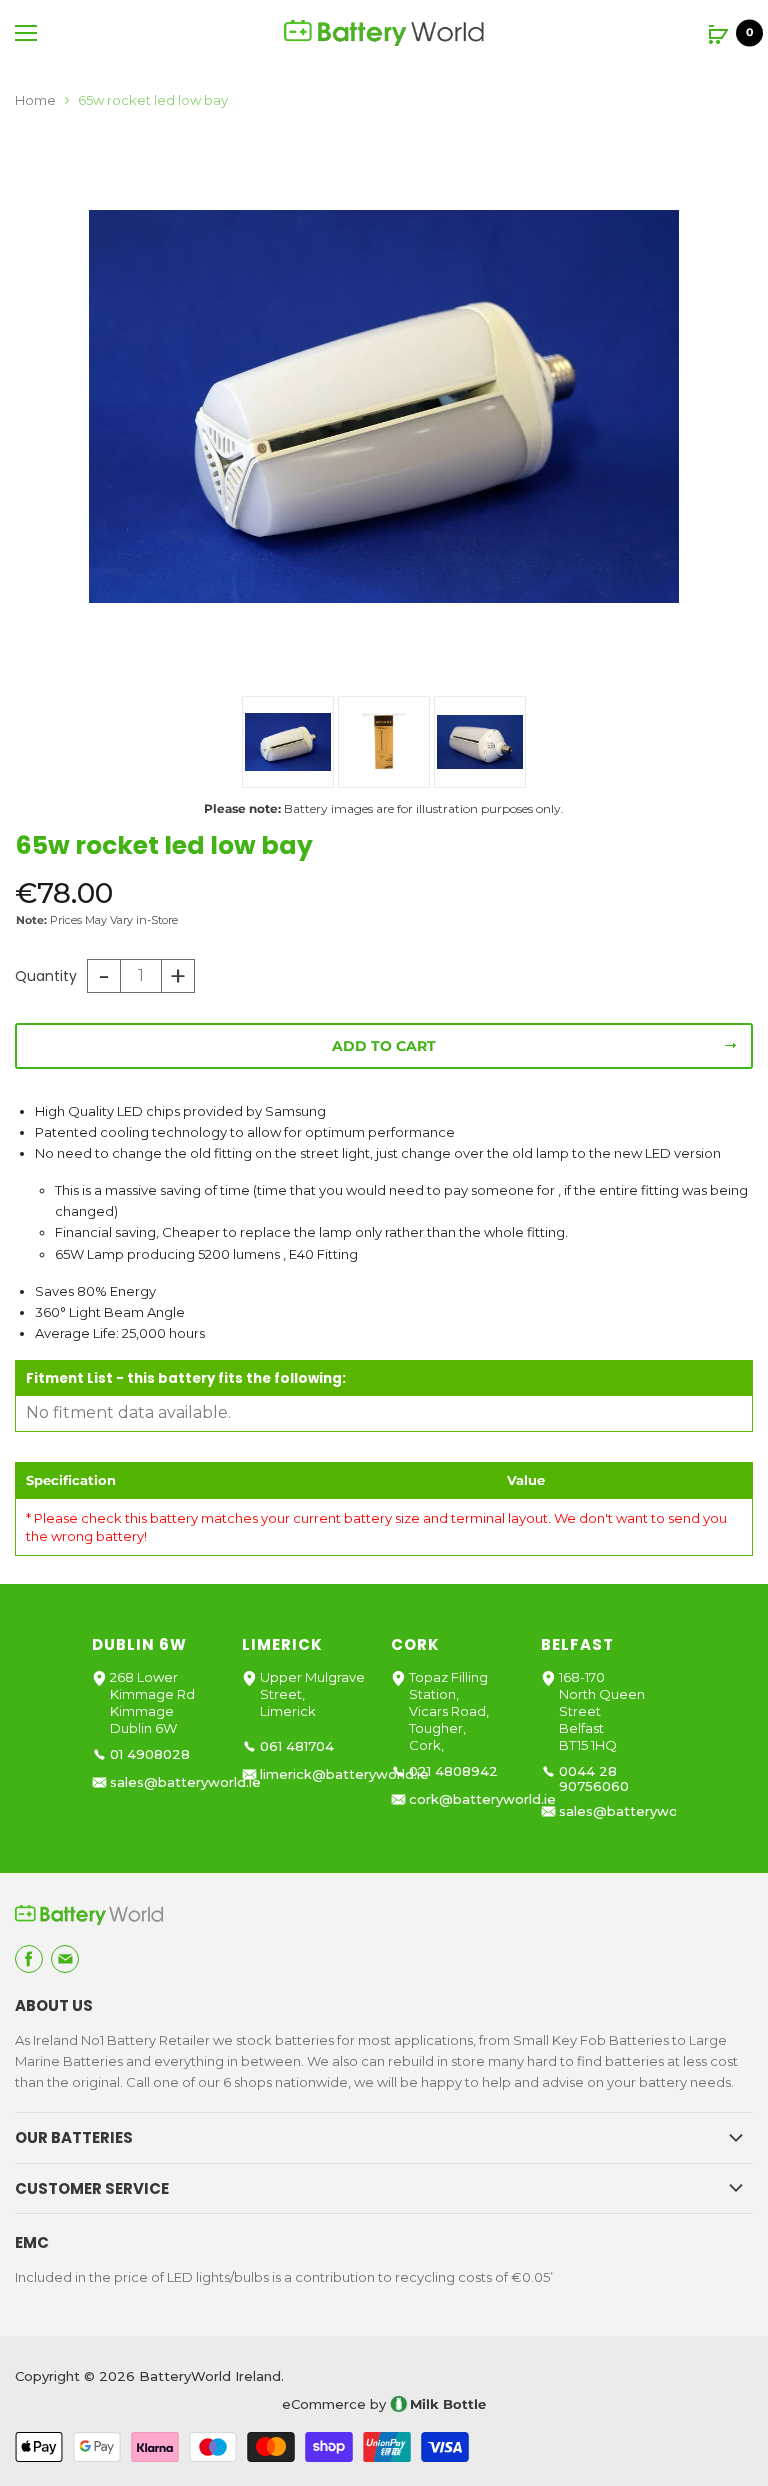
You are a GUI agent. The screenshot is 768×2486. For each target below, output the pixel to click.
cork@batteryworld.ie (482, 1799)
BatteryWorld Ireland (210, 2376)
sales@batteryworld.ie (185, 1782)
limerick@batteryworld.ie (344, 1774)
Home (35, 100)
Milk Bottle (448, 2404)
